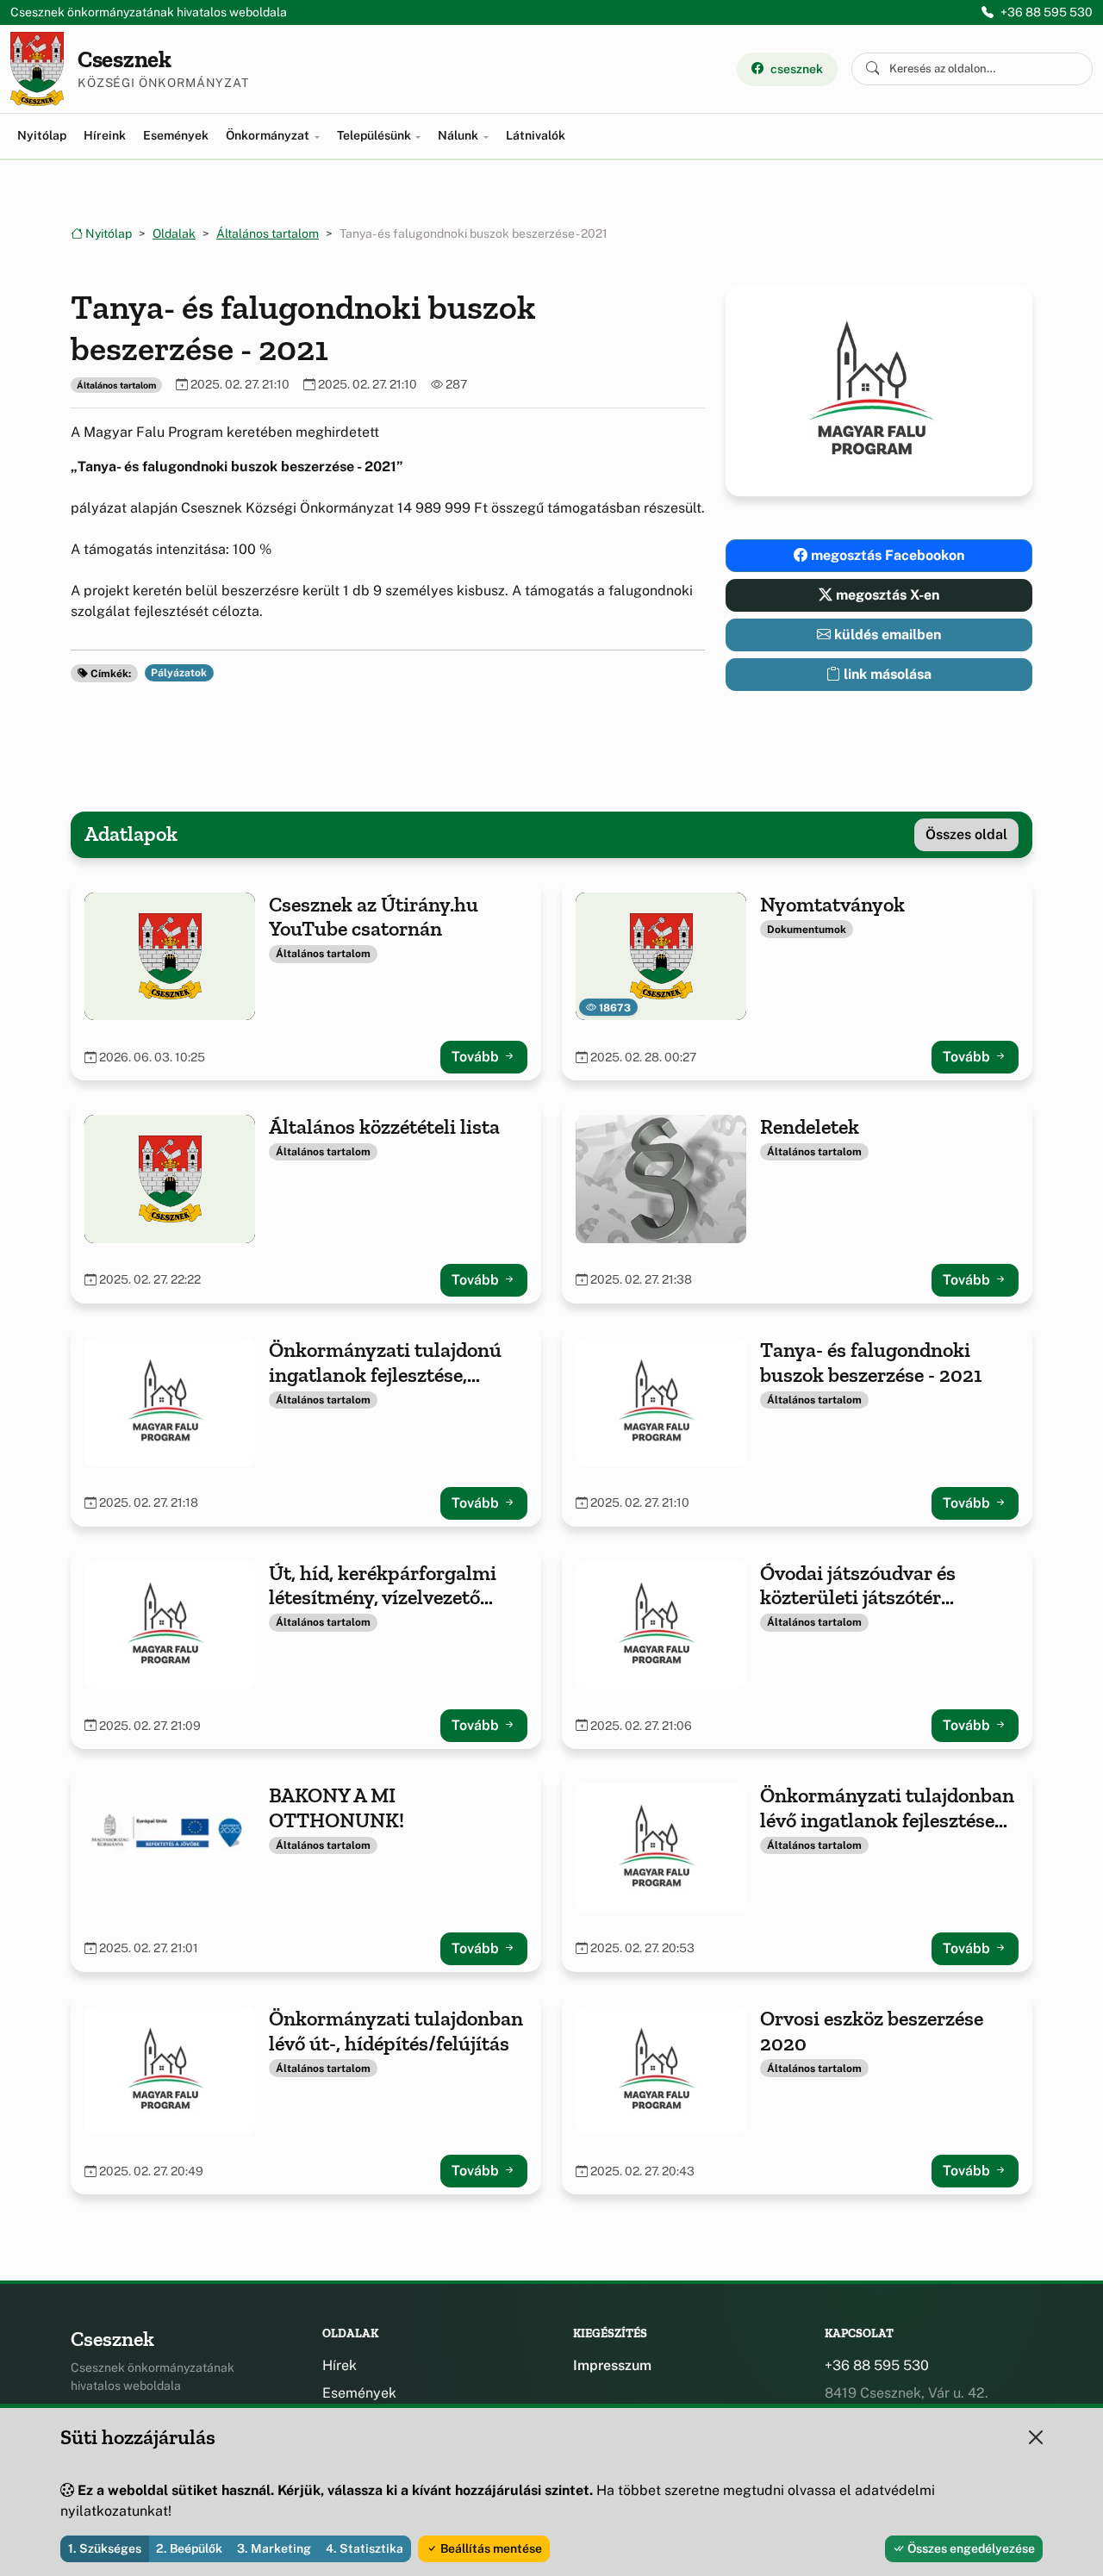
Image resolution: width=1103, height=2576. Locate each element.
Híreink (105, 135)
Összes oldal (966, 834)
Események (176, 135)
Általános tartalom (268, 233)
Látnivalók (536, 135)
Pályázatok (179, 673)
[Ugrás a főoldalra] (37, 69)
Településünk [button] (375, 135)
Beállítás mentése (490, 2548)
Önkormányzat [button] (269, 135)
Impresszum (612, 2365)
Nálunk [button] (459, 135)
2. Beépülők (189, 2548)
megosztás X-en (886, 595)
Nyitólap (42, 135)
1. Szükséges (105, 2548)
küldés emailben (886, 635)
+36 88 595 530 (1047, 12)
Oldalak (174, 233)
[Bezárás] (1036, 2437)
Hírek (340, 2365)
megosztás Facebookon (886, 555)
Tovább (477, 1057)
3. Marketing (274, 2548)
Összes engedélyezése (970, 2548)
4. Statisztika (365, 2548)
